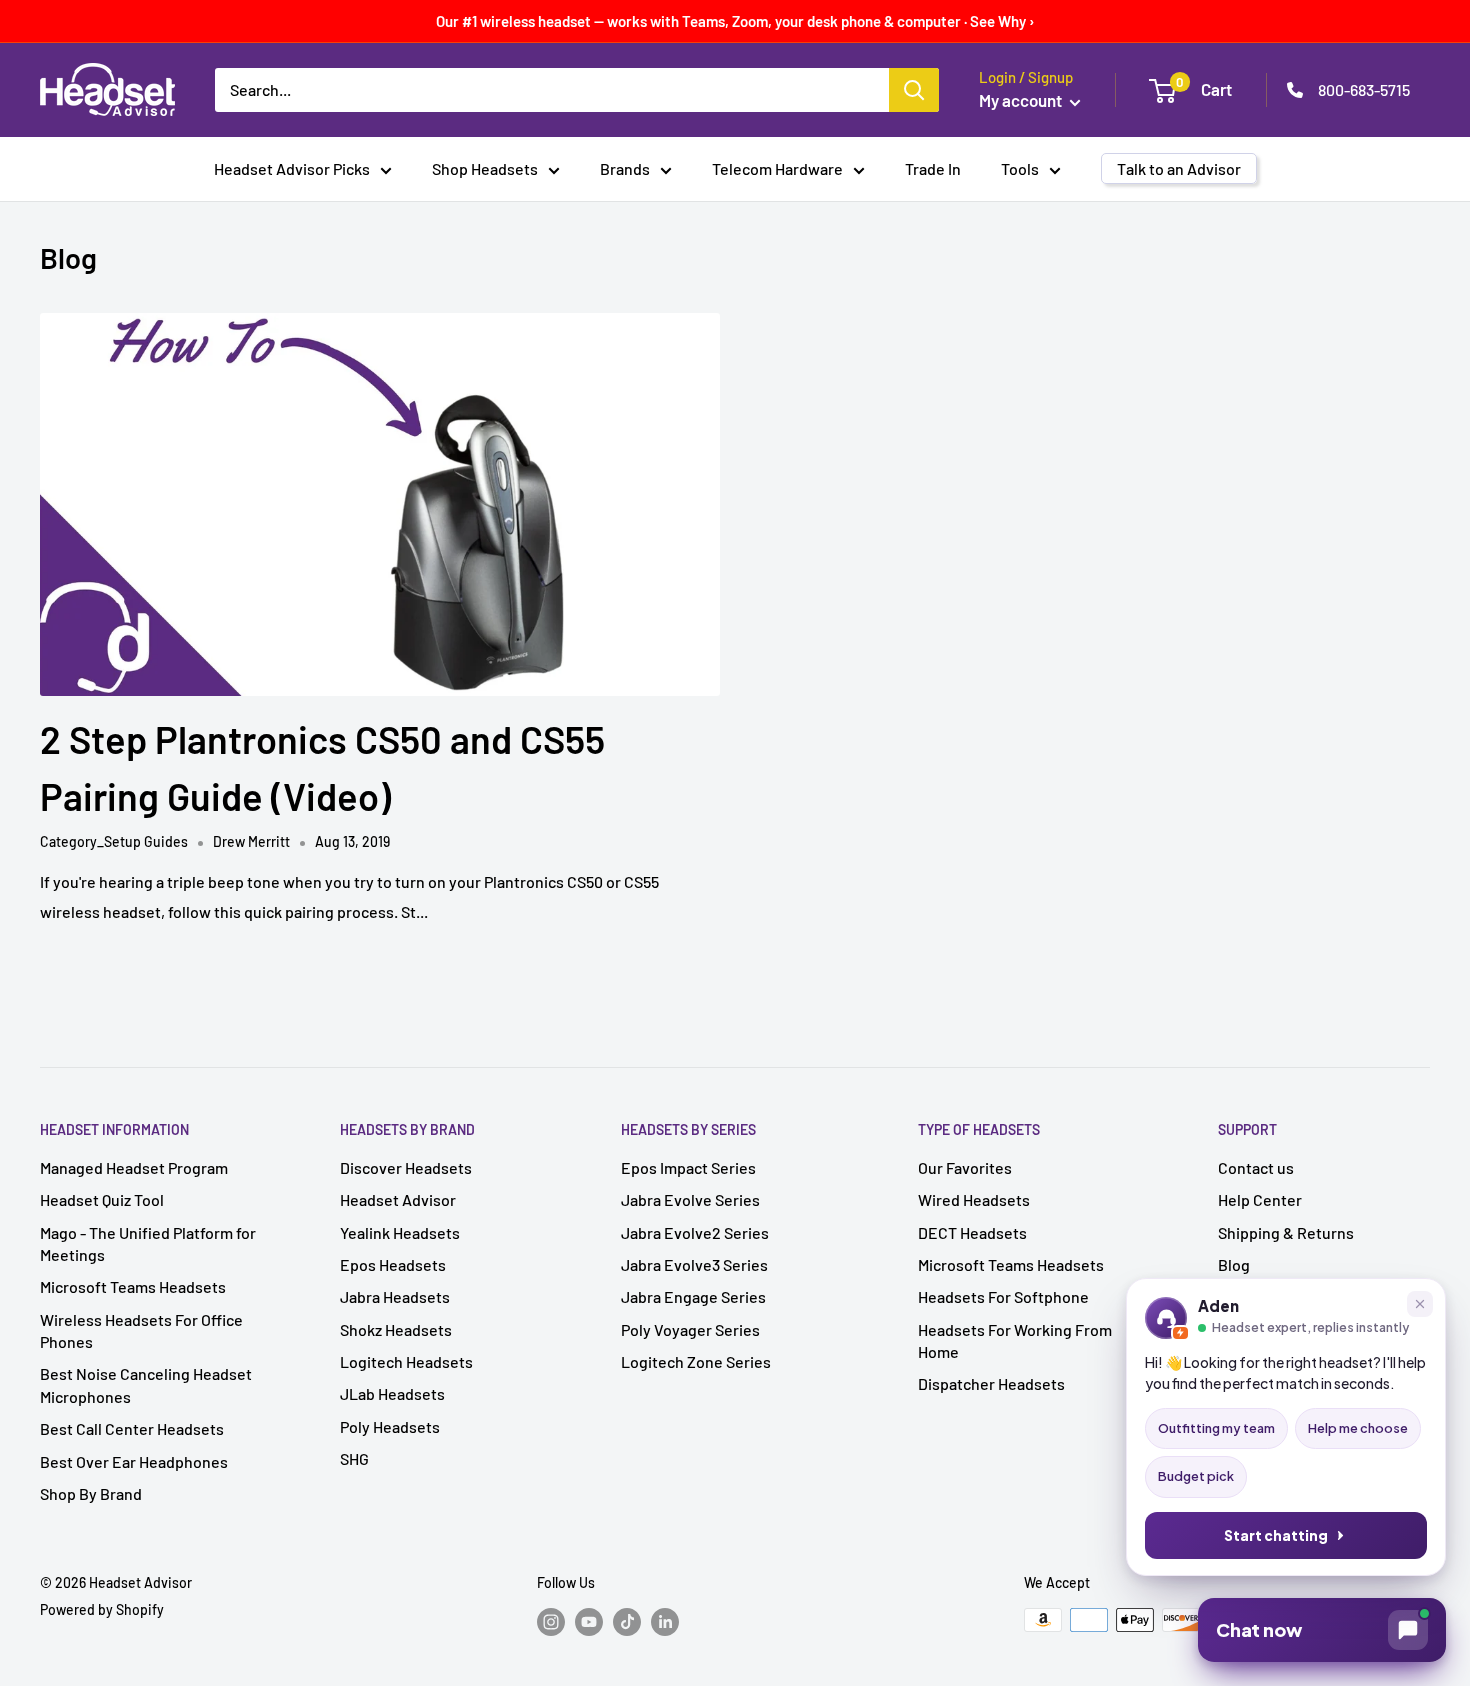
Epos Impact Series (688, 1167)
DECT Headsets (972, 1232)
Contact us (1256, 1167)
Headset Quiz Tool (102, 1199)
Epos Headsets (393, 1264)
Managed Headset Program (134, 1167)
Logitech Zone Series (696, 1361)
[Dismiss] (1420, 1304)
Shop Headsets (485, 168)
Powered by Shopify (102, 1609)
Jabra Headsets (395, 1296)
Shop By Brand (91, 1493)
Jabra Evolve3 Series (694, 1264)
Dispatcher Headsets (991, 1383)
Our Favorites (965, 1167)
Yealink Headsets (400, 1232)
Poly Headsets (390, 1426)
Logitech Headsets (406, 1361)
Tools (1020, 168)
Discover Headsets (406, 1167)
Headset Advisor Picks (292, 168)
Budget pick (1196, 1476)
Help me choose (1358, 1428)
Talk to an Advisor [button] (1179, 168)
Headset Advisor (398, 1199)
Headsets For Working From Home (1015, 1340)
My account (1022, 100)
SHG (354, 1458)
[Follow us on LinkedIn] (665, 1622)
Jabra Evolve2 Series (695, 1232)
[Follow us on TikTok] (627, 1622)
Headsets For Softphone (1003, 1296)
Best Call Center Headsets (132, 1428)
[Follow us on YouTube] (589, 1622)
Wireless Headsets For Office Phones (141, 1330)
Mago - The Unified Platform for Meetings (148, 1243)
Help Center (1260, 1199)
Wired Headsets (974, 1199)
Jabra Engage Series (693, 1296)
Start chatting (1276, 1535)
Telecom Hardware (777, 168)
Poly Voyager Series (690, 1329)
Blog (1234, 1264)
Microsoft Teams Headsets (133, 1286)
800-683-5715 (1364, 89)
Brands (625, 168)
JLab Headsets (392, 1393)
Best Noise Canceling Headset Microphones (146, 1384)
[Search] (914, 90)
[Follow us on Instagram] (551, 1622)
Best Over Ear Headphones (134, 1461)
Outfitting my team (1216, 1428)
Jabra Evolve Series (690, 1199)
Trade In (933, 168)
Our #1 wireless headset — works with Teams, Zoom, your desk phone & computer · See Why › (735, 21)
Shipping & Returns (1286, 1232)
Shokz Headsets (396, 1329)
